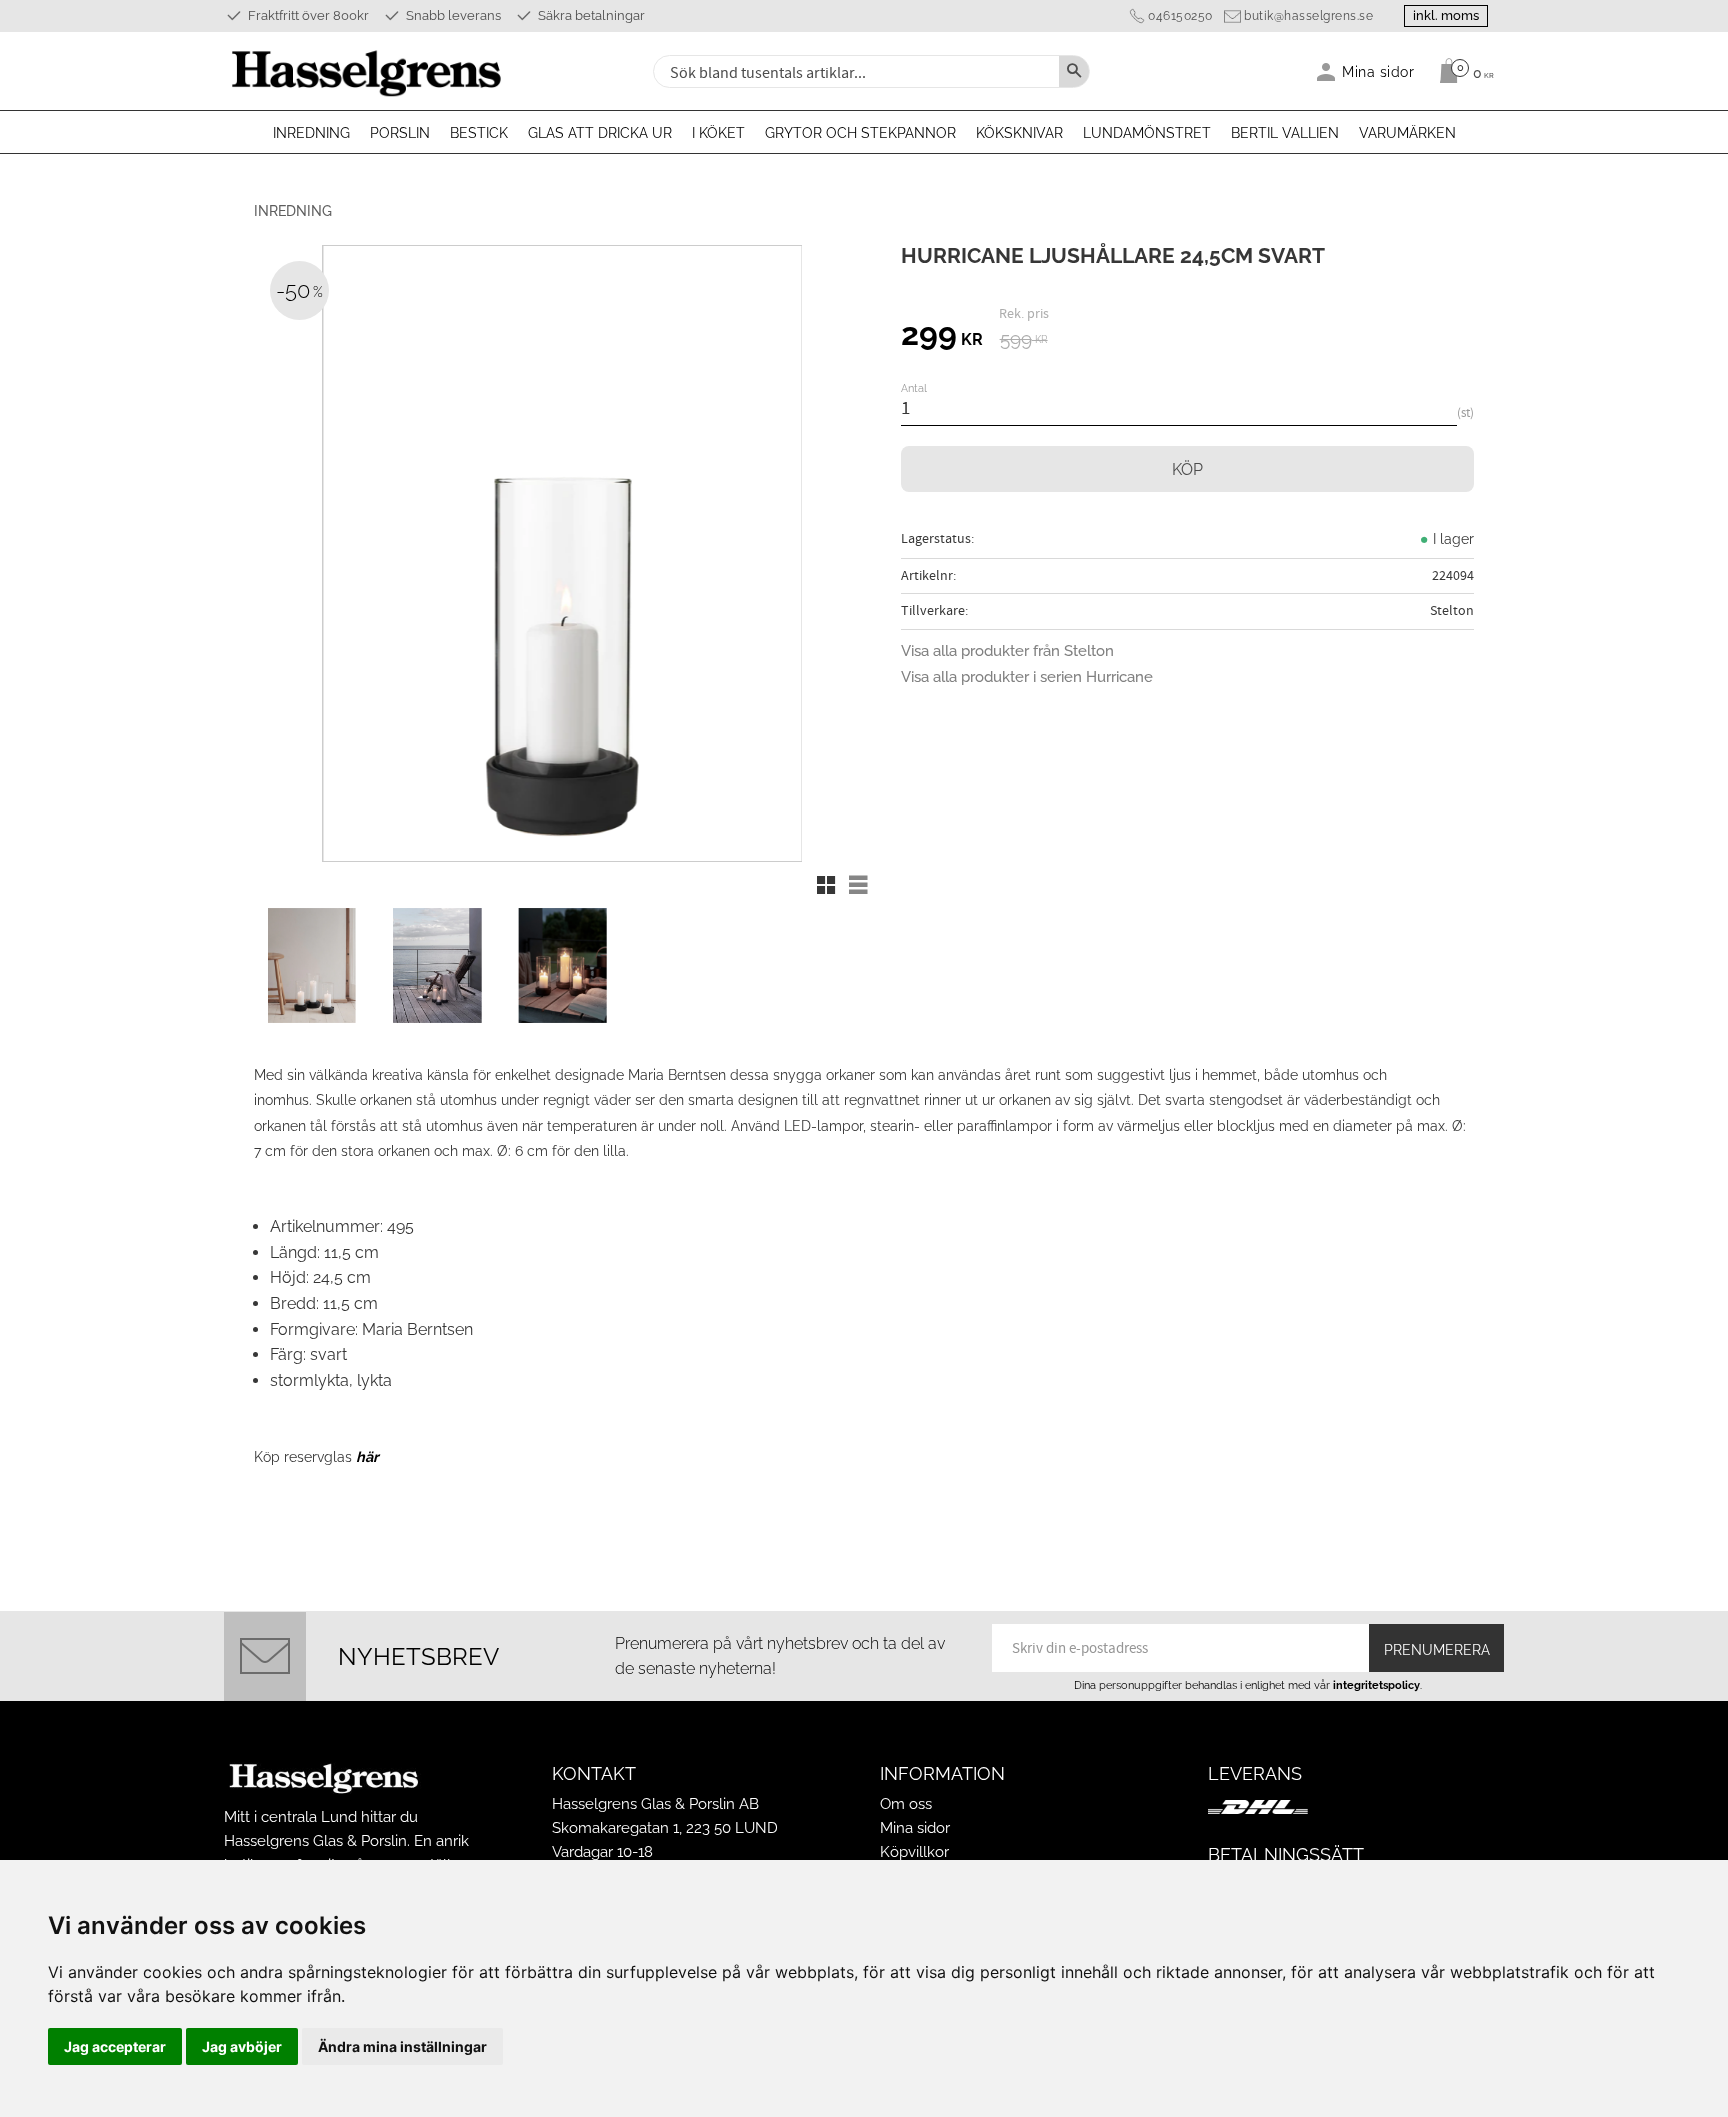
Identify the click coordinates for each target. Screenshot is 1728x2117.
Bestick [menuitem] (479, 133)
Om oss (906, 1804)
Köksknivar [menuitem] (1019, 133)
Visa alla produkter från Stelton (1007, 651)
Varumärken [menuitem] (1407, 133)
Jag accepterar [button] (115, 2046)
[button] (826, 885)
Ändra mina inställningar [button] (402, 2046)
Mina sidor (915, 1828)
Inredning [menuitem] (311, 133)
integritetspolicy (1376, 1685)
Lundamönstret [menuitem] (1147, 133)
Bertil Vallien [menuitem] (1285, 133)
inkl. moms (1446, 15)
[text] (942, 337)
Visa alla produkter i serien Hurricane (1027, 677)
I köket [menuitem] (718, 133)
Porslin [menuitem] (400, 133)
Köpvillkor (914, 1852)
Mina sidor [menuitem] (1378, 71)
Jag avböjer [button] (242, 2046)
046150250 (1180, 16)
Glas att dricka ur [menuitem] (600, 133)
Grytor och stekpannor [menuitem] (860, 133)
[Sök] (1074, 71)
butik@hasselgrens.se (1308, 16)
